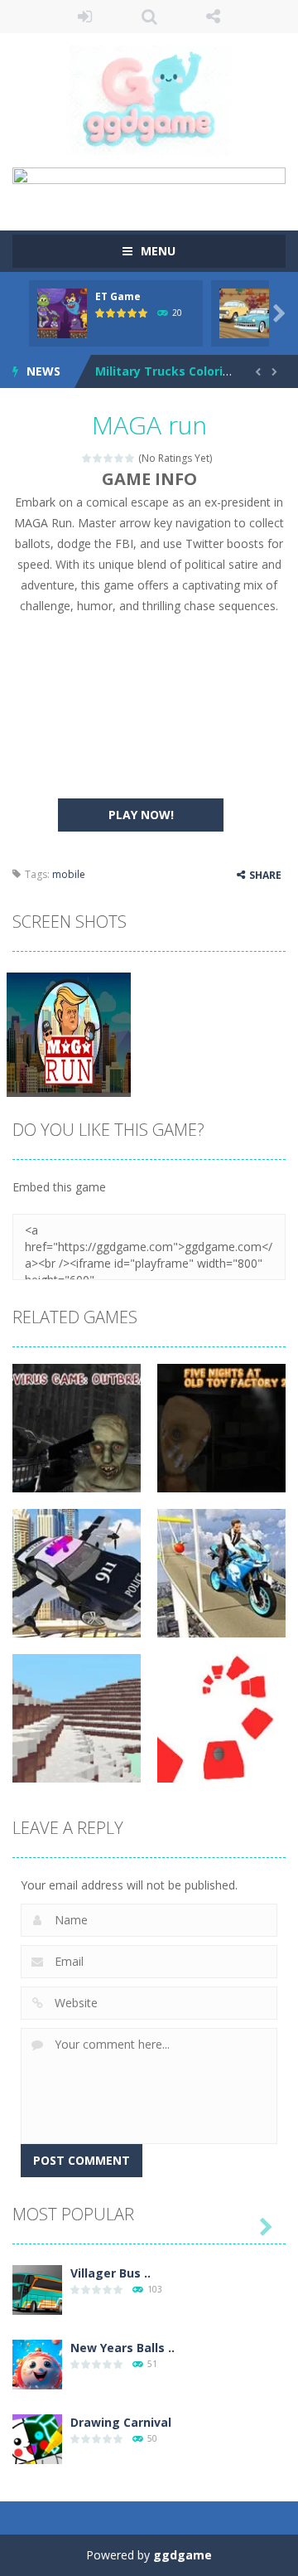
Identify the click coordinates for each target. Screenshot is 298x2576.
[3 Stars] (109, 458)
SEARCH (149, 17)
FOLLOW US (214, 17)
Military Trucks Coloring (167, 371)
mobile (69, 874)
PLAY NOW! (141, 815)
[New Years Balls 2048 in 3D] (37, 2363)
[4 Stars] (120, 458)
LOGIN (85, 17)
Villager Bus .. (111, 2273)
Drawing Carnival (121, 2422)
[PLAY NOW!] (62, 312)
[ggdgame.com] (149, 99)
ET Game (118, 296)
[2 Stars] (98, 458)
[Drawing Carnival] (37, 2438)
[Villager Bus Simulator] (37, 2289)
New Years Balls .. (123, 2348)
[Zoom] (69, 1033)
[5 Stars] (130, 458)
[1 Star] (87, 458)
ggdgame (183, 2555)
